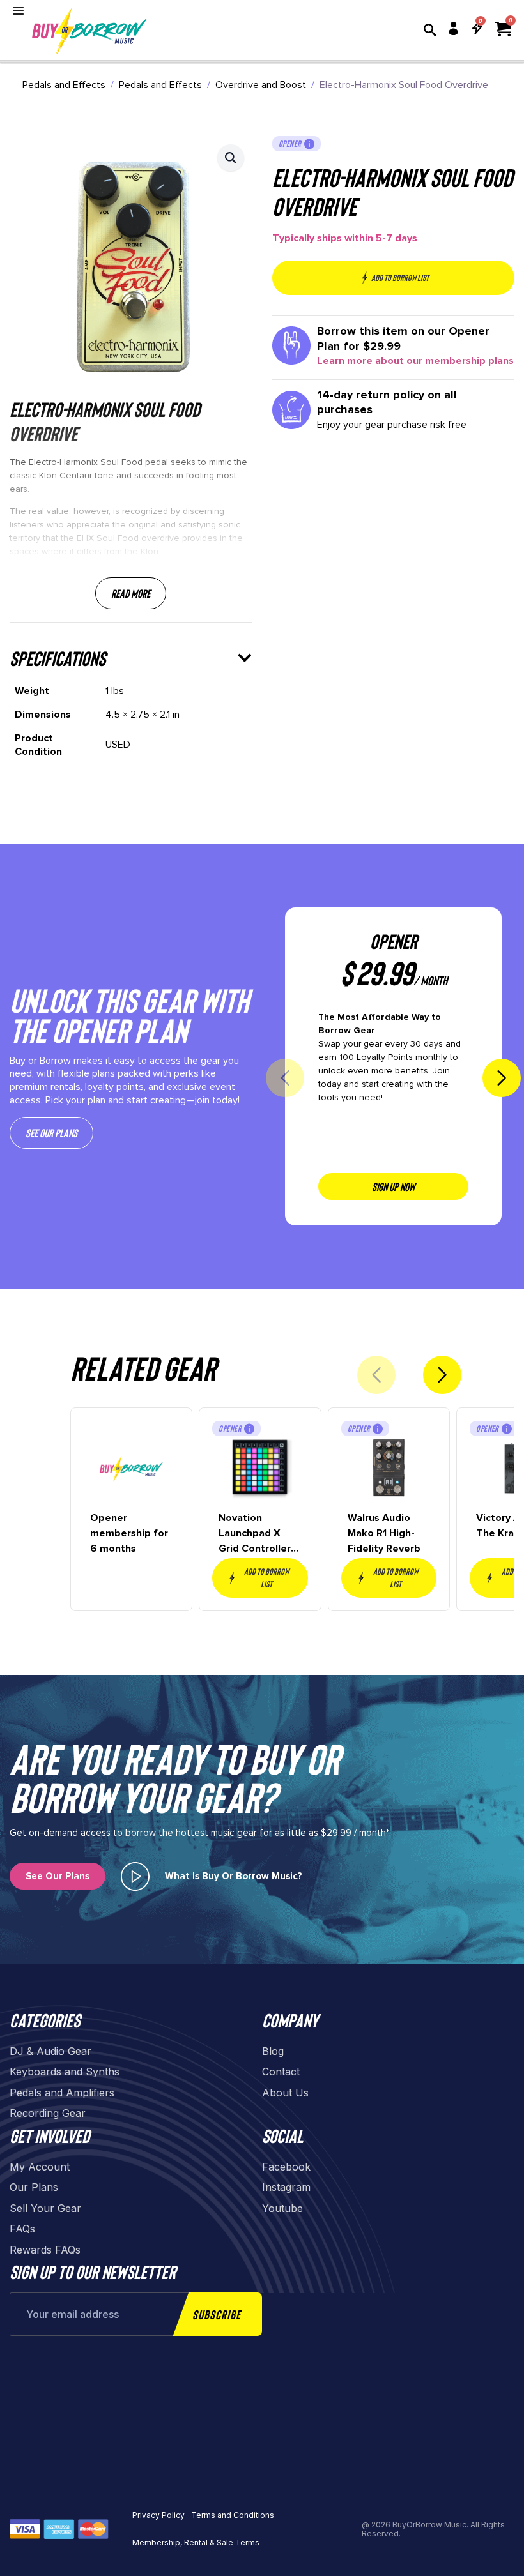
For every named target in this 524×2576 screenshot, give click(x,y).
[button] (231, 158)
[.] (135, 1876)
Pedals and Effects (64, 85)
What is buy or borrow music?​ (234, 1876)
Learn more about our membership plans (415, 361)
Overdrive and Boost (261, 85)
